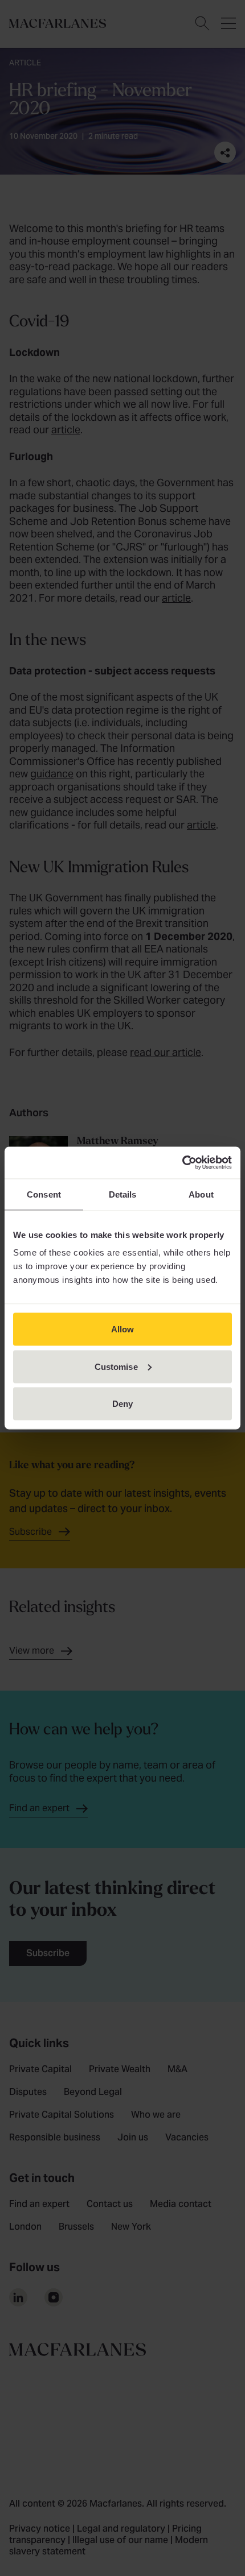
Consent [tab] (44, 1194)
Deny (122, 1404)
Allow (123, 1329)
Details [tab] (123, 1194)
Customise (116, 1366)
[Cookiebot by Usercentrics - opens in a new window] (182, 1163)
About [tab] (201, 1194)
